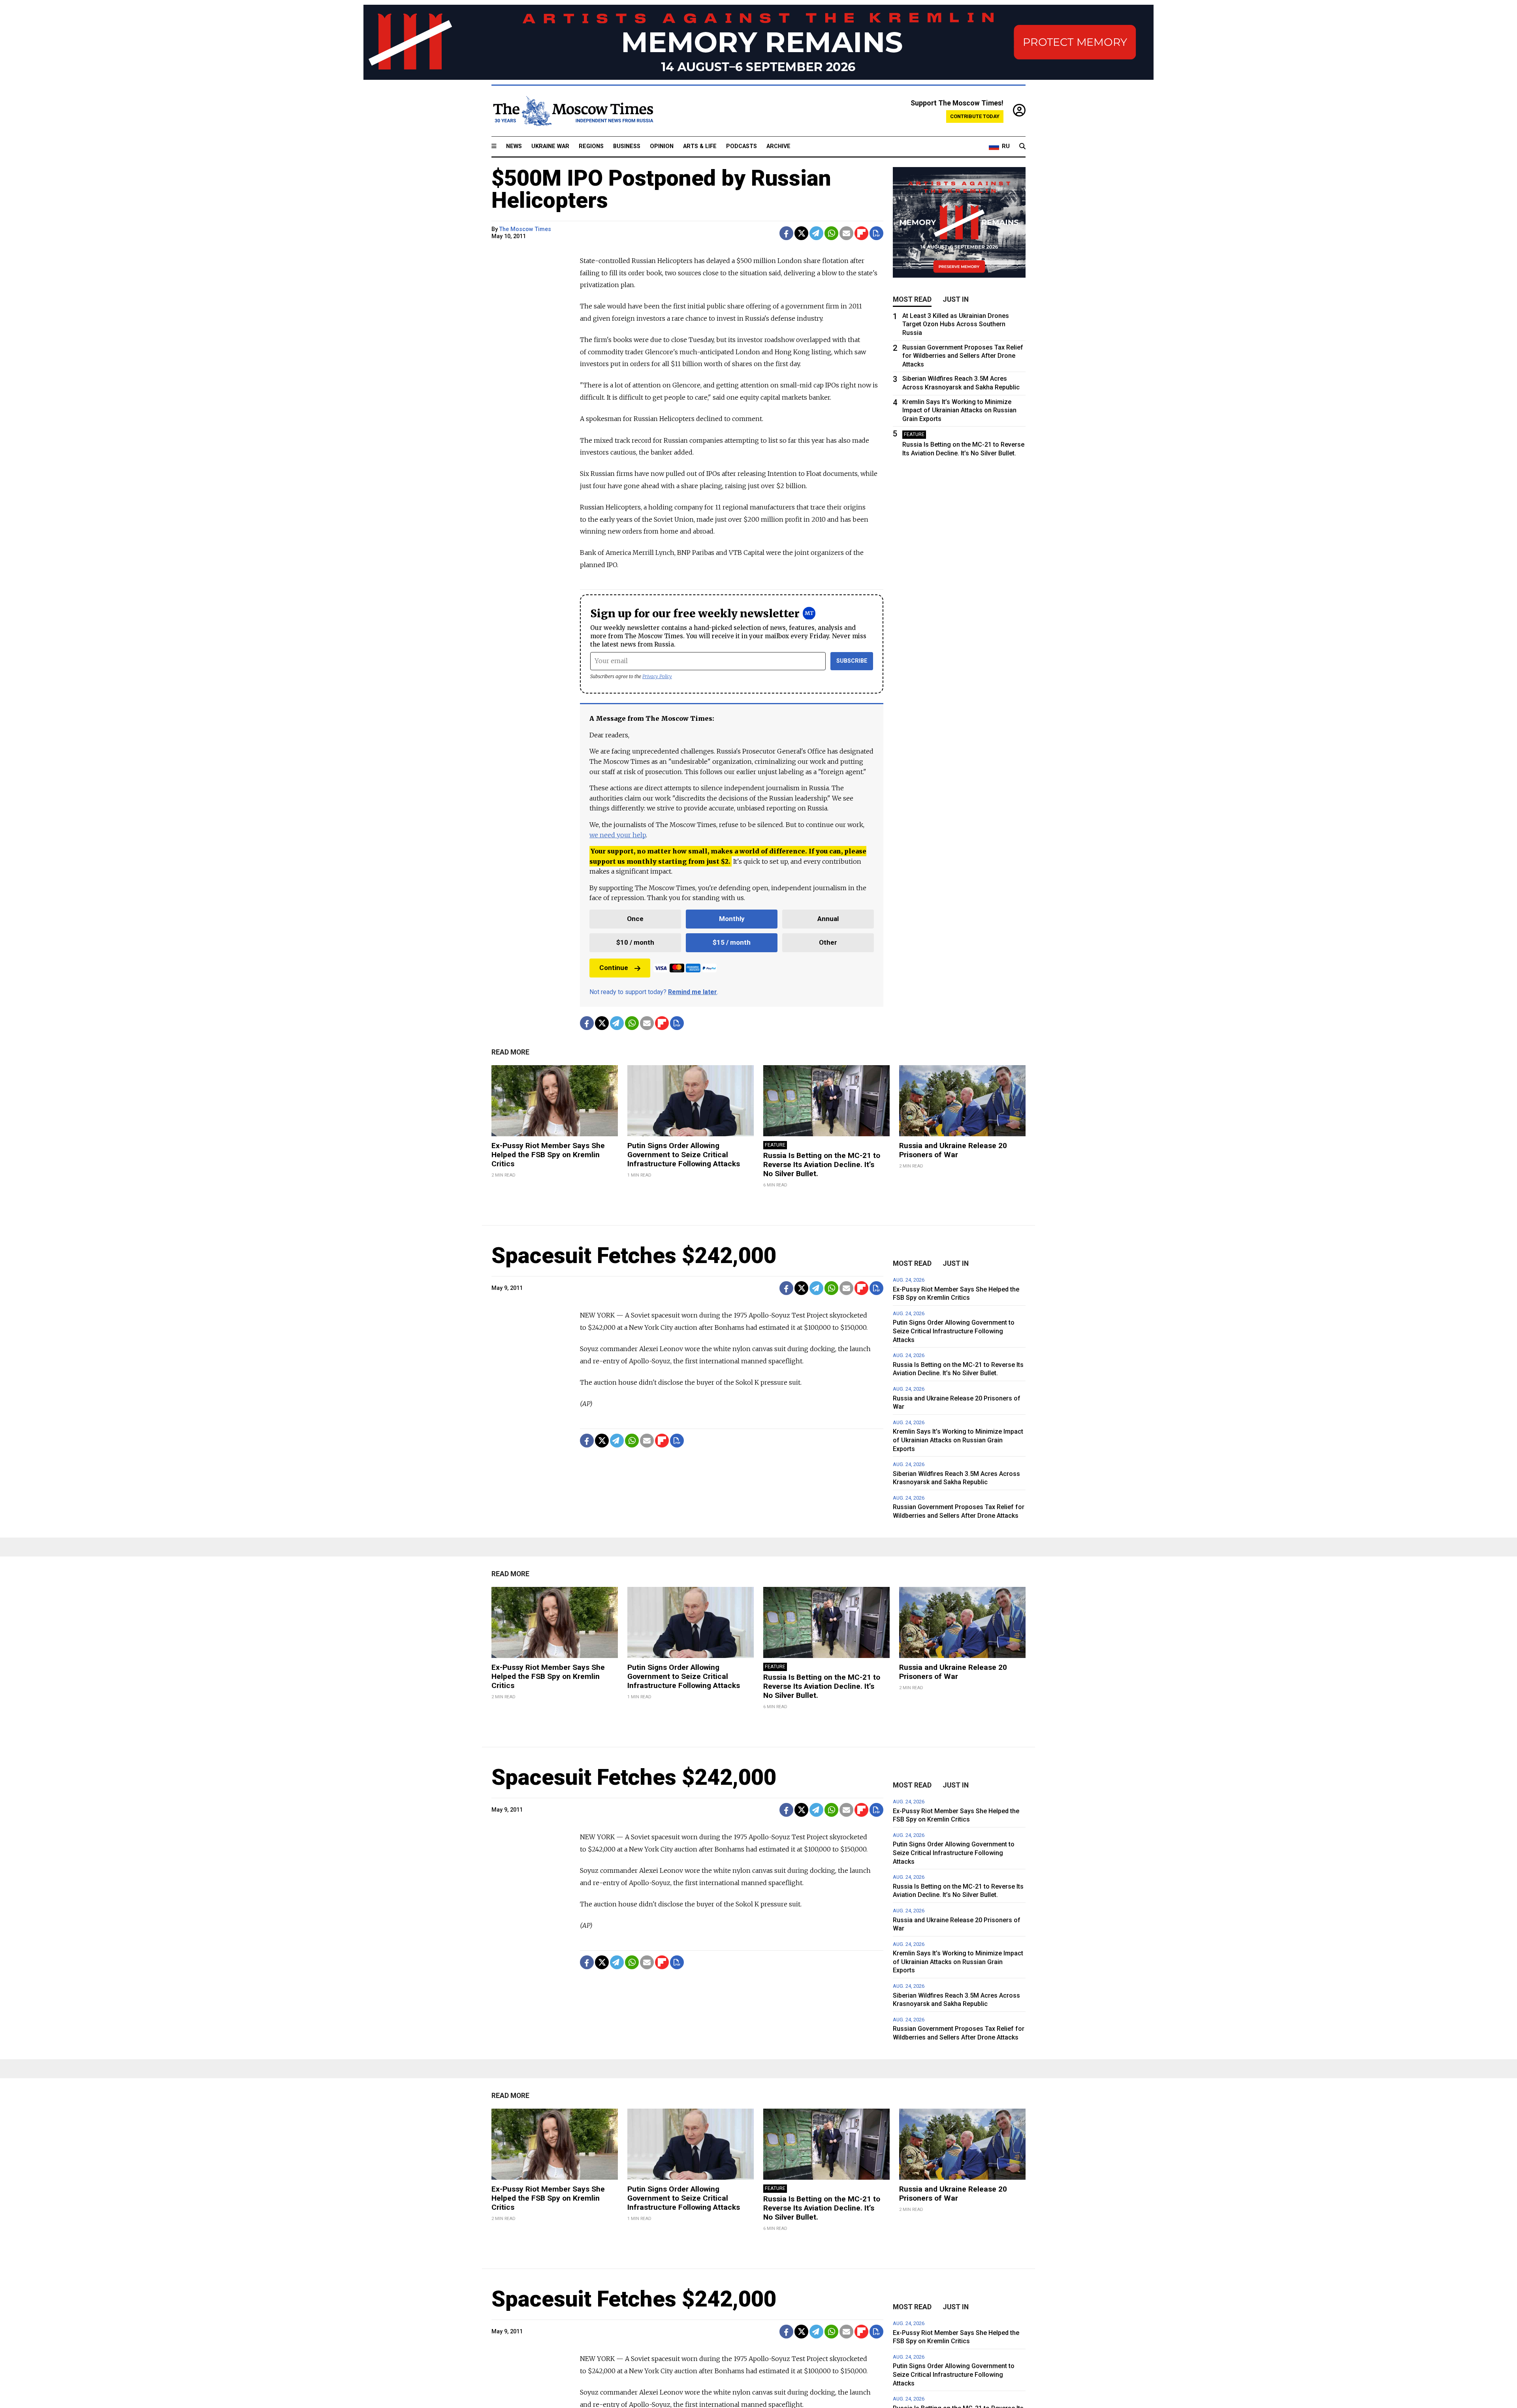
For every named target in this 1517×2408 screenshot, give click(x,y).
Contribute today (975, 116)
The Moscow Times (525, 229)
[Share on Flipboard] (861, 233)
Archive (778, 146)
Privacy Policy (657, 676)
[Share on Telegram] (816, 233)
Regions (591, 146)
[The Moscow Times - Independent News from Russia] (572, 111)
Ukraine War (550, 146)
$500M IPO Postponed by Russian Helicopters (661, 189)
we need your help (618, 835)
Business (627, 146)
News (514, 146)
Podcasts (742, 146)
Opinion (662, 146)
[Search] (1022, 147)
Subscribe (852, 661)
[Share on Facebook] (786, 233)
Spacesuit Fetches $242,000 (634, 1256)
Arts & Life (700, 146)
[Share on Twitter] (801, 233)
